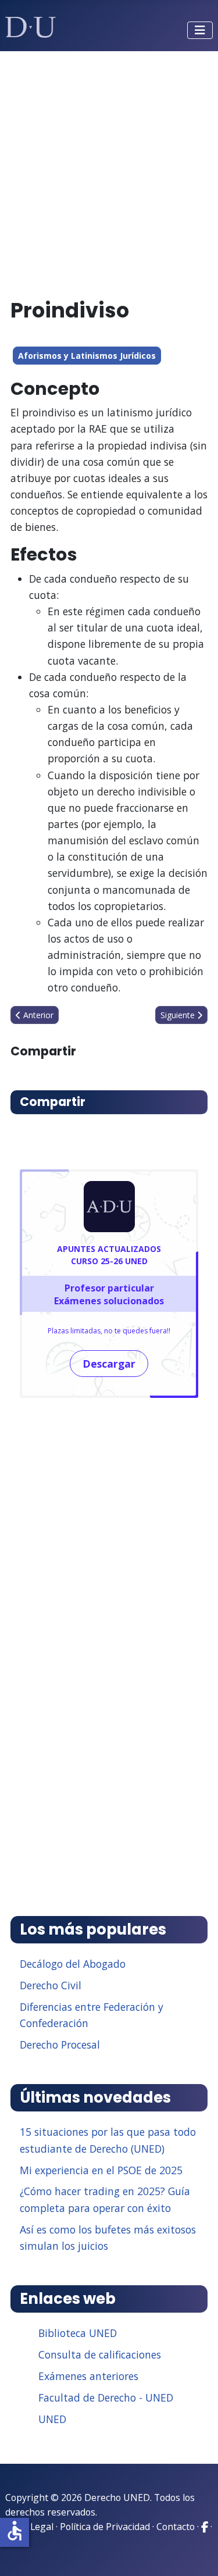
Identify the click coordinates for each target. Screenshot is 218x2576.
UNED (52, 2419)
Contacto (176, 2527)
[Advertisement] (109, 170)
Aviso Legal (29, 2527)
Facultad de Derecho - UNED (106, 2397)
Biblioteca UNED (78, 2333)
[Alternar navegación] (200, 30)
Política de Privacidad (105, 2527)
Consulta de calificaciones (100, 2354)
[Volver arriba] (196, 2553)
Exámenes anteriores (88, 2376)
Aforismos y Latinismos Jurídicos (87, 356)
